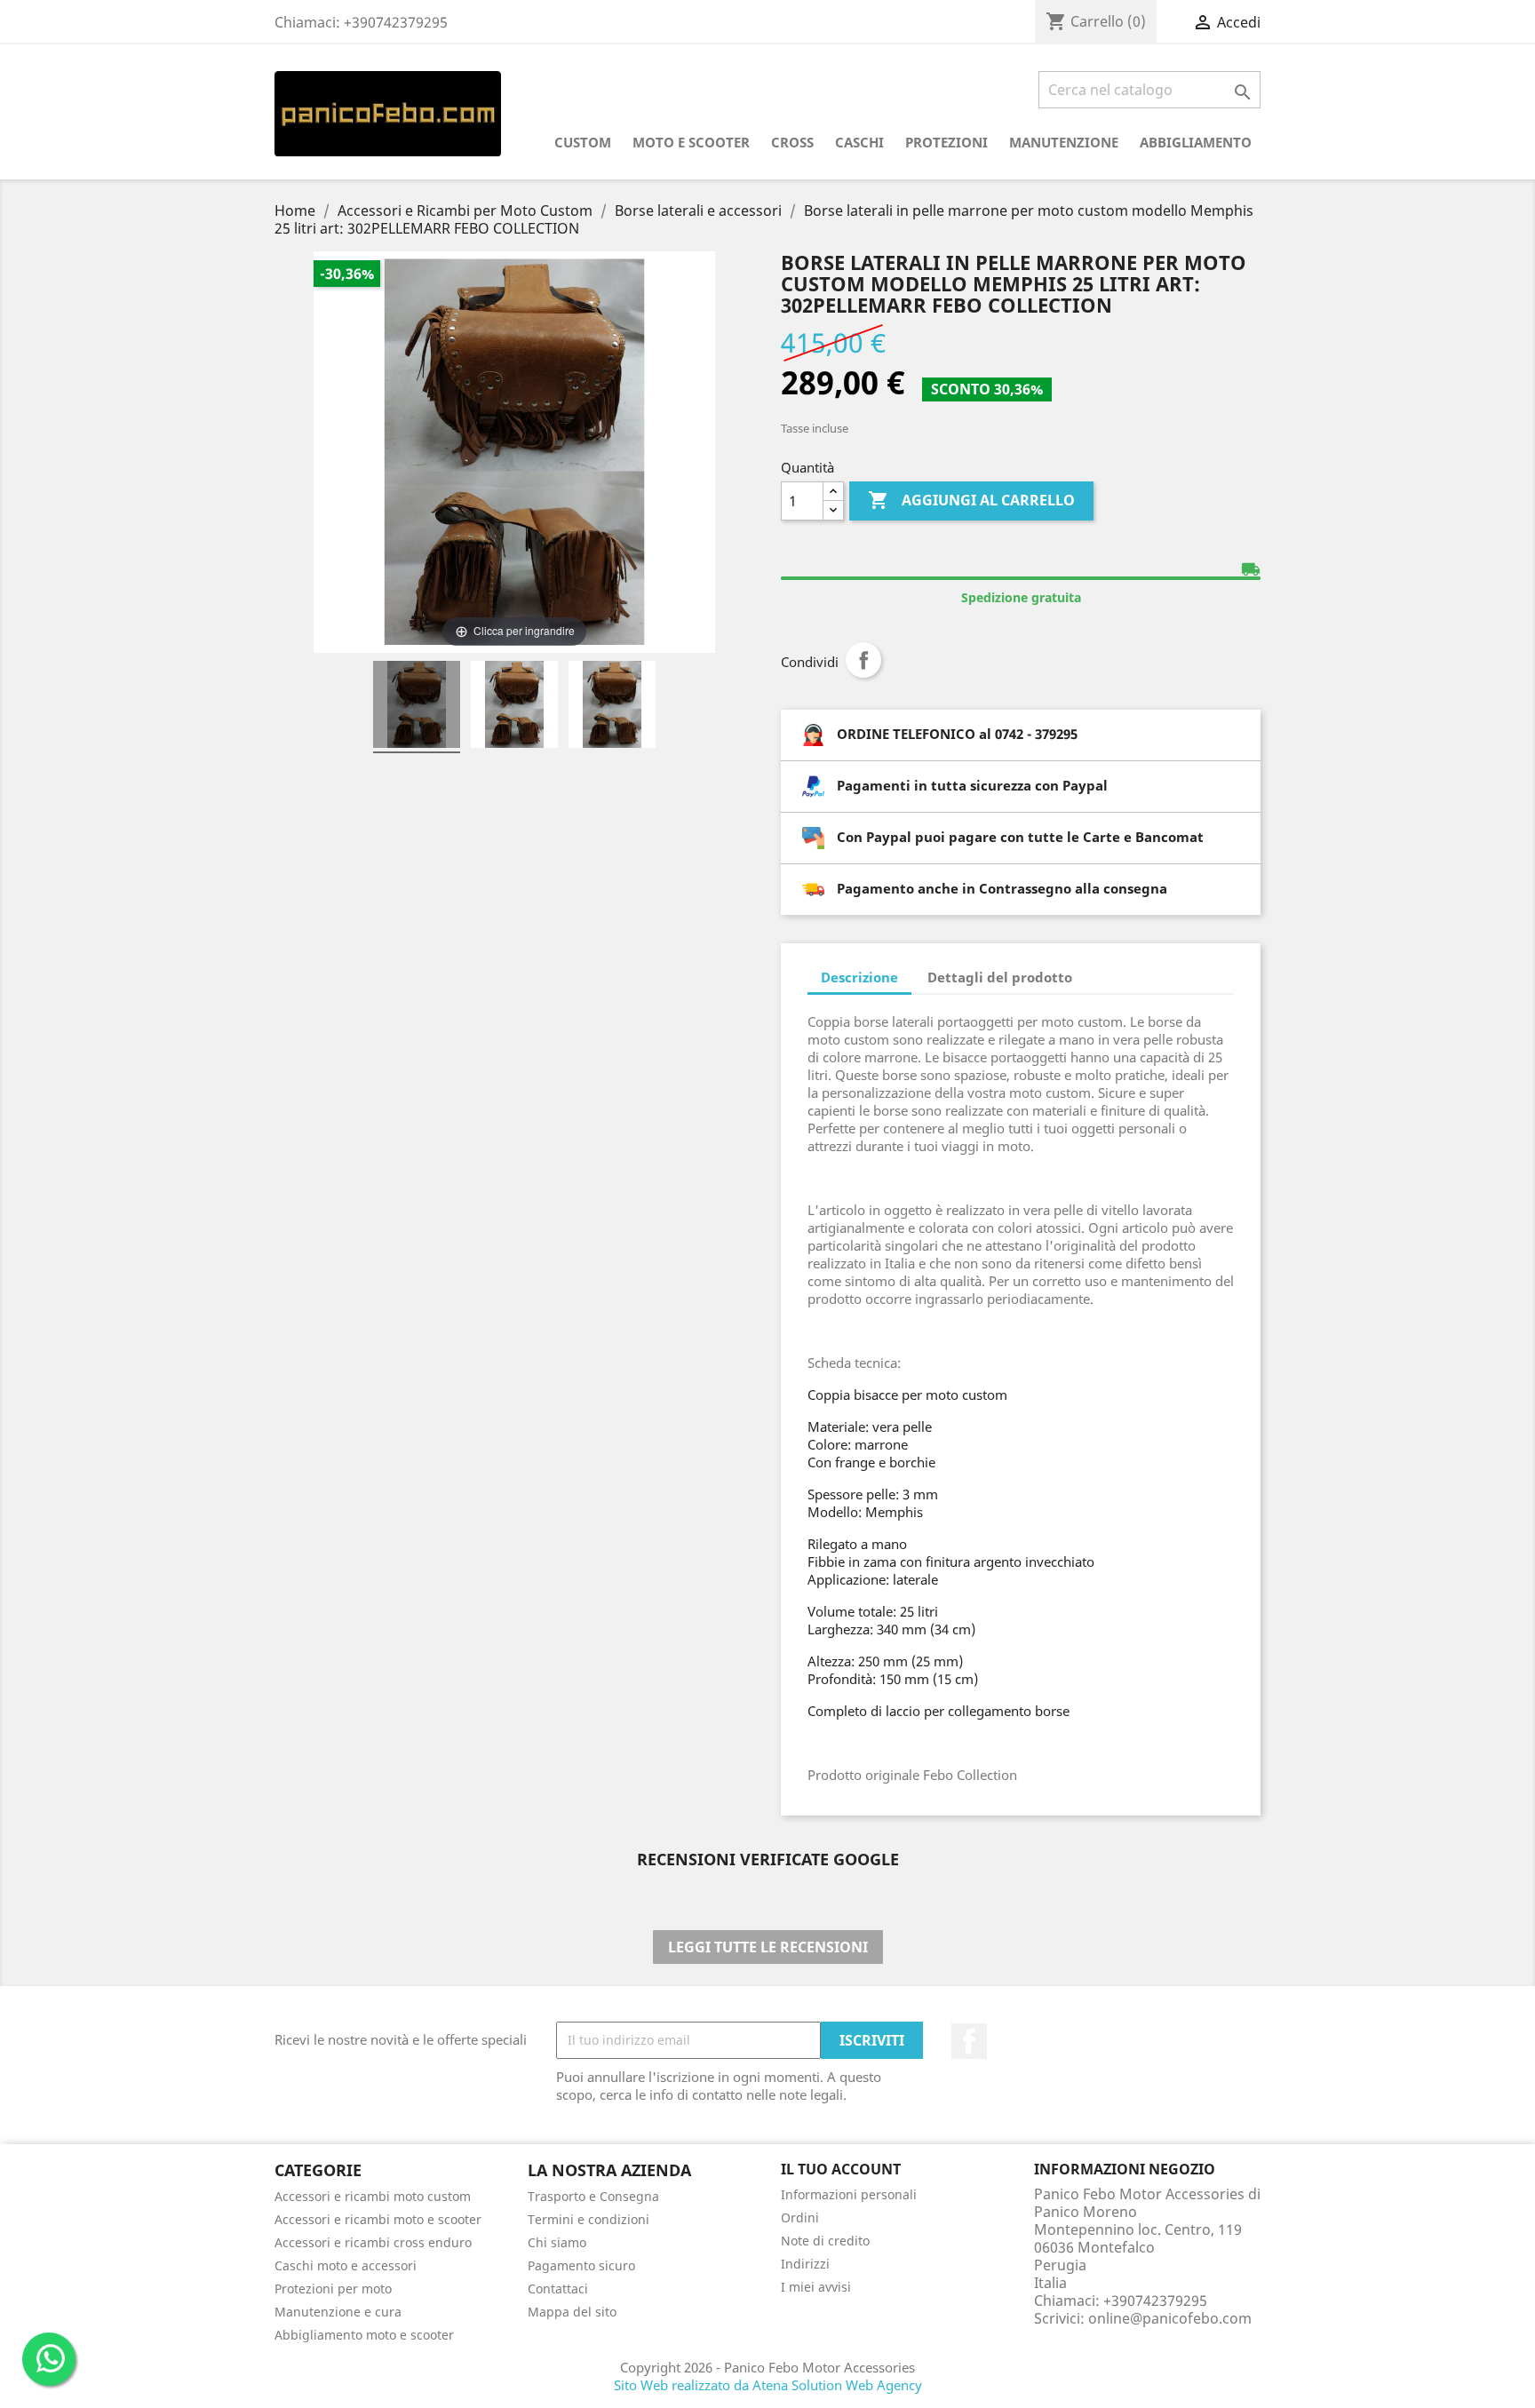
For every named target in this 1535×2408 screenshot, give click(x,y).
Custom (583, 142)
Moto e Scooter (691, 142)
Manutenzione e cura (338, 2312)
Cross (792, 142)
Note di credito (825, 2241)
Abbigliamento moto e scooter (364, 2335)
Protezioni (946, 142)
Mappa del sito (572, 2312)
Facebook (969, 2041)
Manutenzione (1064, 142)
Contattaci (558, 2289)
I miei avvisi (816, 2287)
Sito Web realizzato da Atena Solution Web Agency (768, 2385)
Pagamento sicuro (581, 2265)
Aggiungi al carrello (971, 500)
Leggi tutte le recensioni (768, 1947)
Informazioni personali (849, 2194)
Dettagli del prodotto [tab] (1000, 977)
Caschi (859, 142)
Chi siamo (557, 2242)
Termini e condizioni (589, 2219)
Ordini (800, 2217)
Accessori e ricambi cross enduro (373, 2242)
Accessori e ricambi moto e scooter (378, 2219)
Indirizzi (805, 2264)
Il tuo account (841, 2169)
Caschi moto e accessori (346, 2265)
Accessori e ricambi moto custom (373, 2196)
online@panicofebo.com (1170, 2318)
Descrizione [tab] (859, 977)
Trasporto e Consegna (593, 2196)
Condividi (863, 660)
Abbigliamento (1196, 142)
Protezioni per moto (333, 2289)
